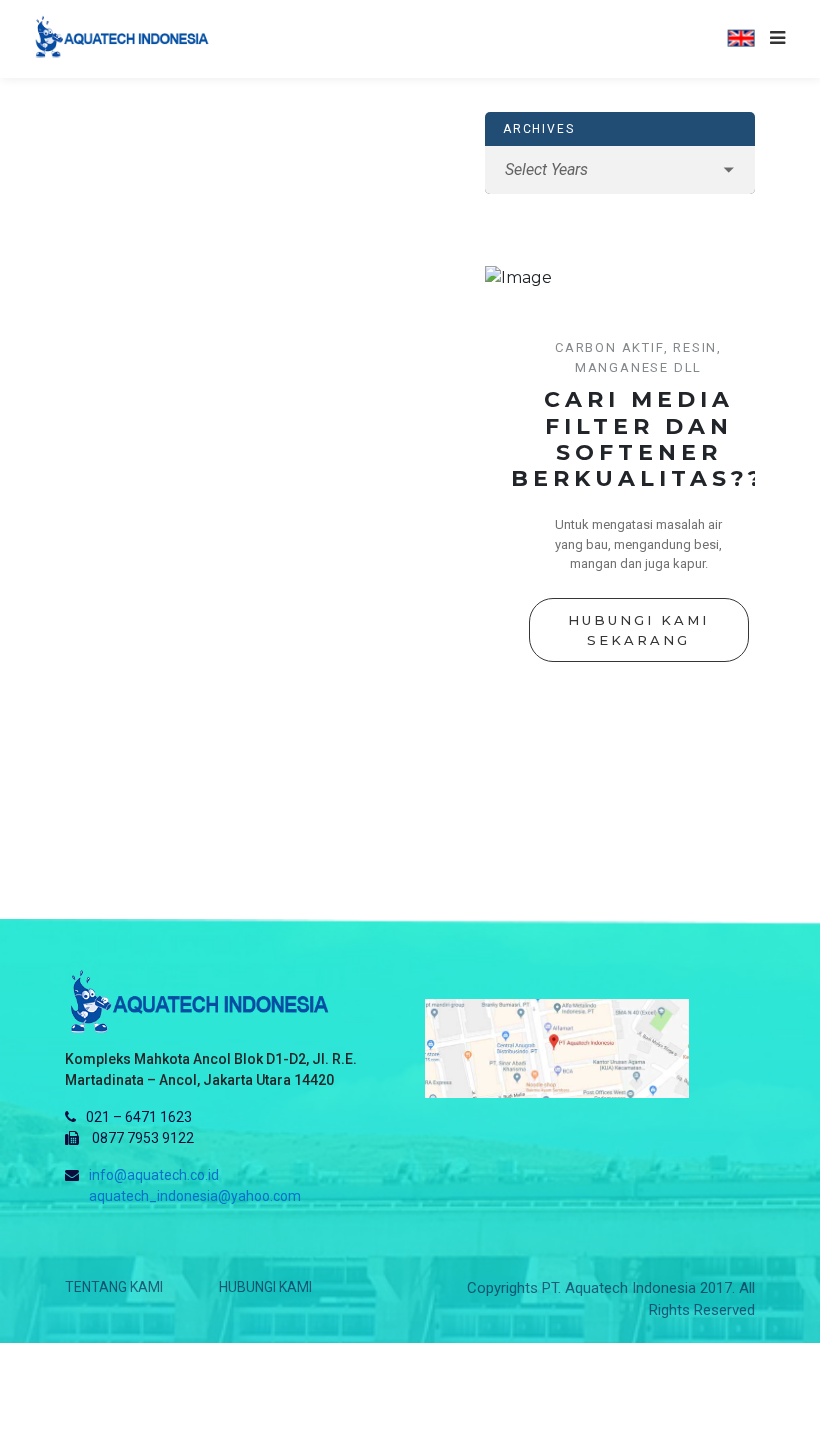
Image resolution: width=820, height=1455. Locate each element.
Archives (538, 129)
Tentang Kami (114, 1287)
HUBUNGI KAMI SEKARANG (638, 630)
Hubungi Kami (265, 1287)
